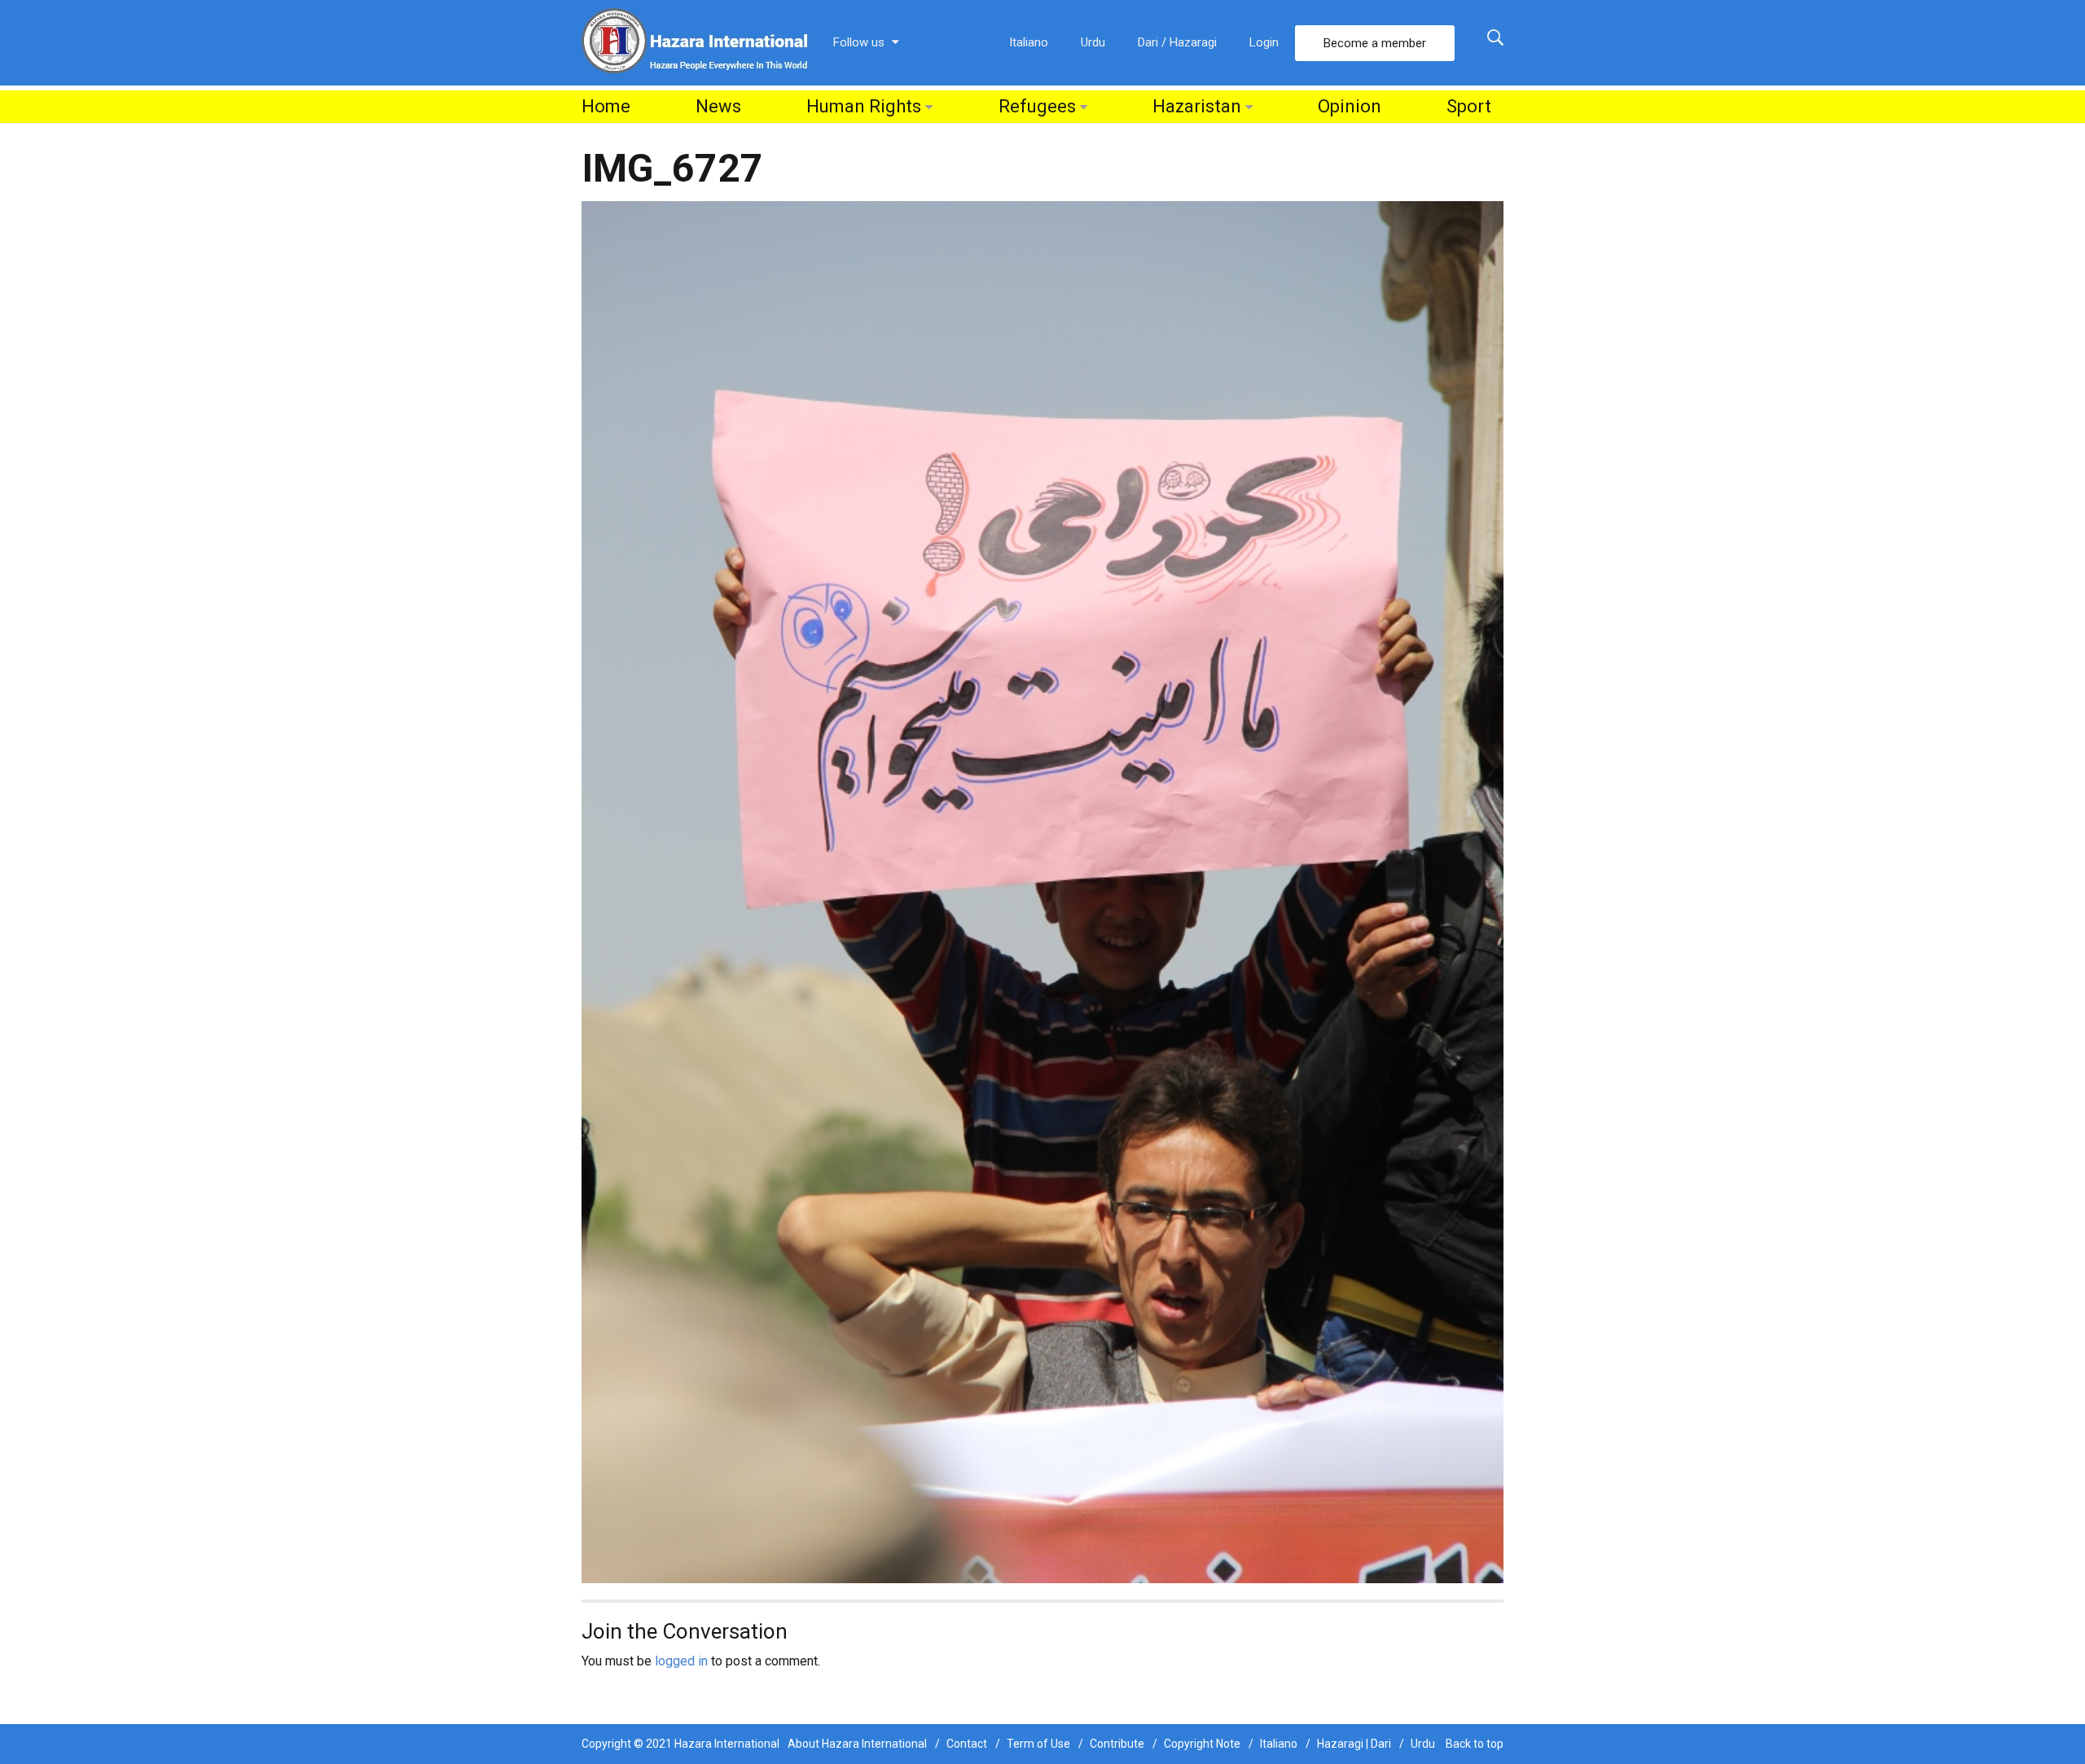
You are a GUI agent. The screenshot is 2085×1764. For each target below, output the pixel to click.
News (718, 106)
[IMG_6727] (1042, 891)
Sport (1469, 106)
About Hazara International (857, 1744)
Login (1264, 42)
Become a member (1375, 43)
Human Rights (864, 106)
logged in (681, 1661)
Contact (967, 1744)
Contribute (1117, 1744)
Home (606, 106)
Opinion (1350, 106)
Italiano (1029, 42)
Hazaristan (1197, 106)
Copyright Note (1202, 1744)
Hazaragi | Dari (1354, 1744)
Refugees (1037, 106)
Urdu (1093, 42)
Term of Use (1038, 1744)
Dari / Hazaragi (1177, 42)
